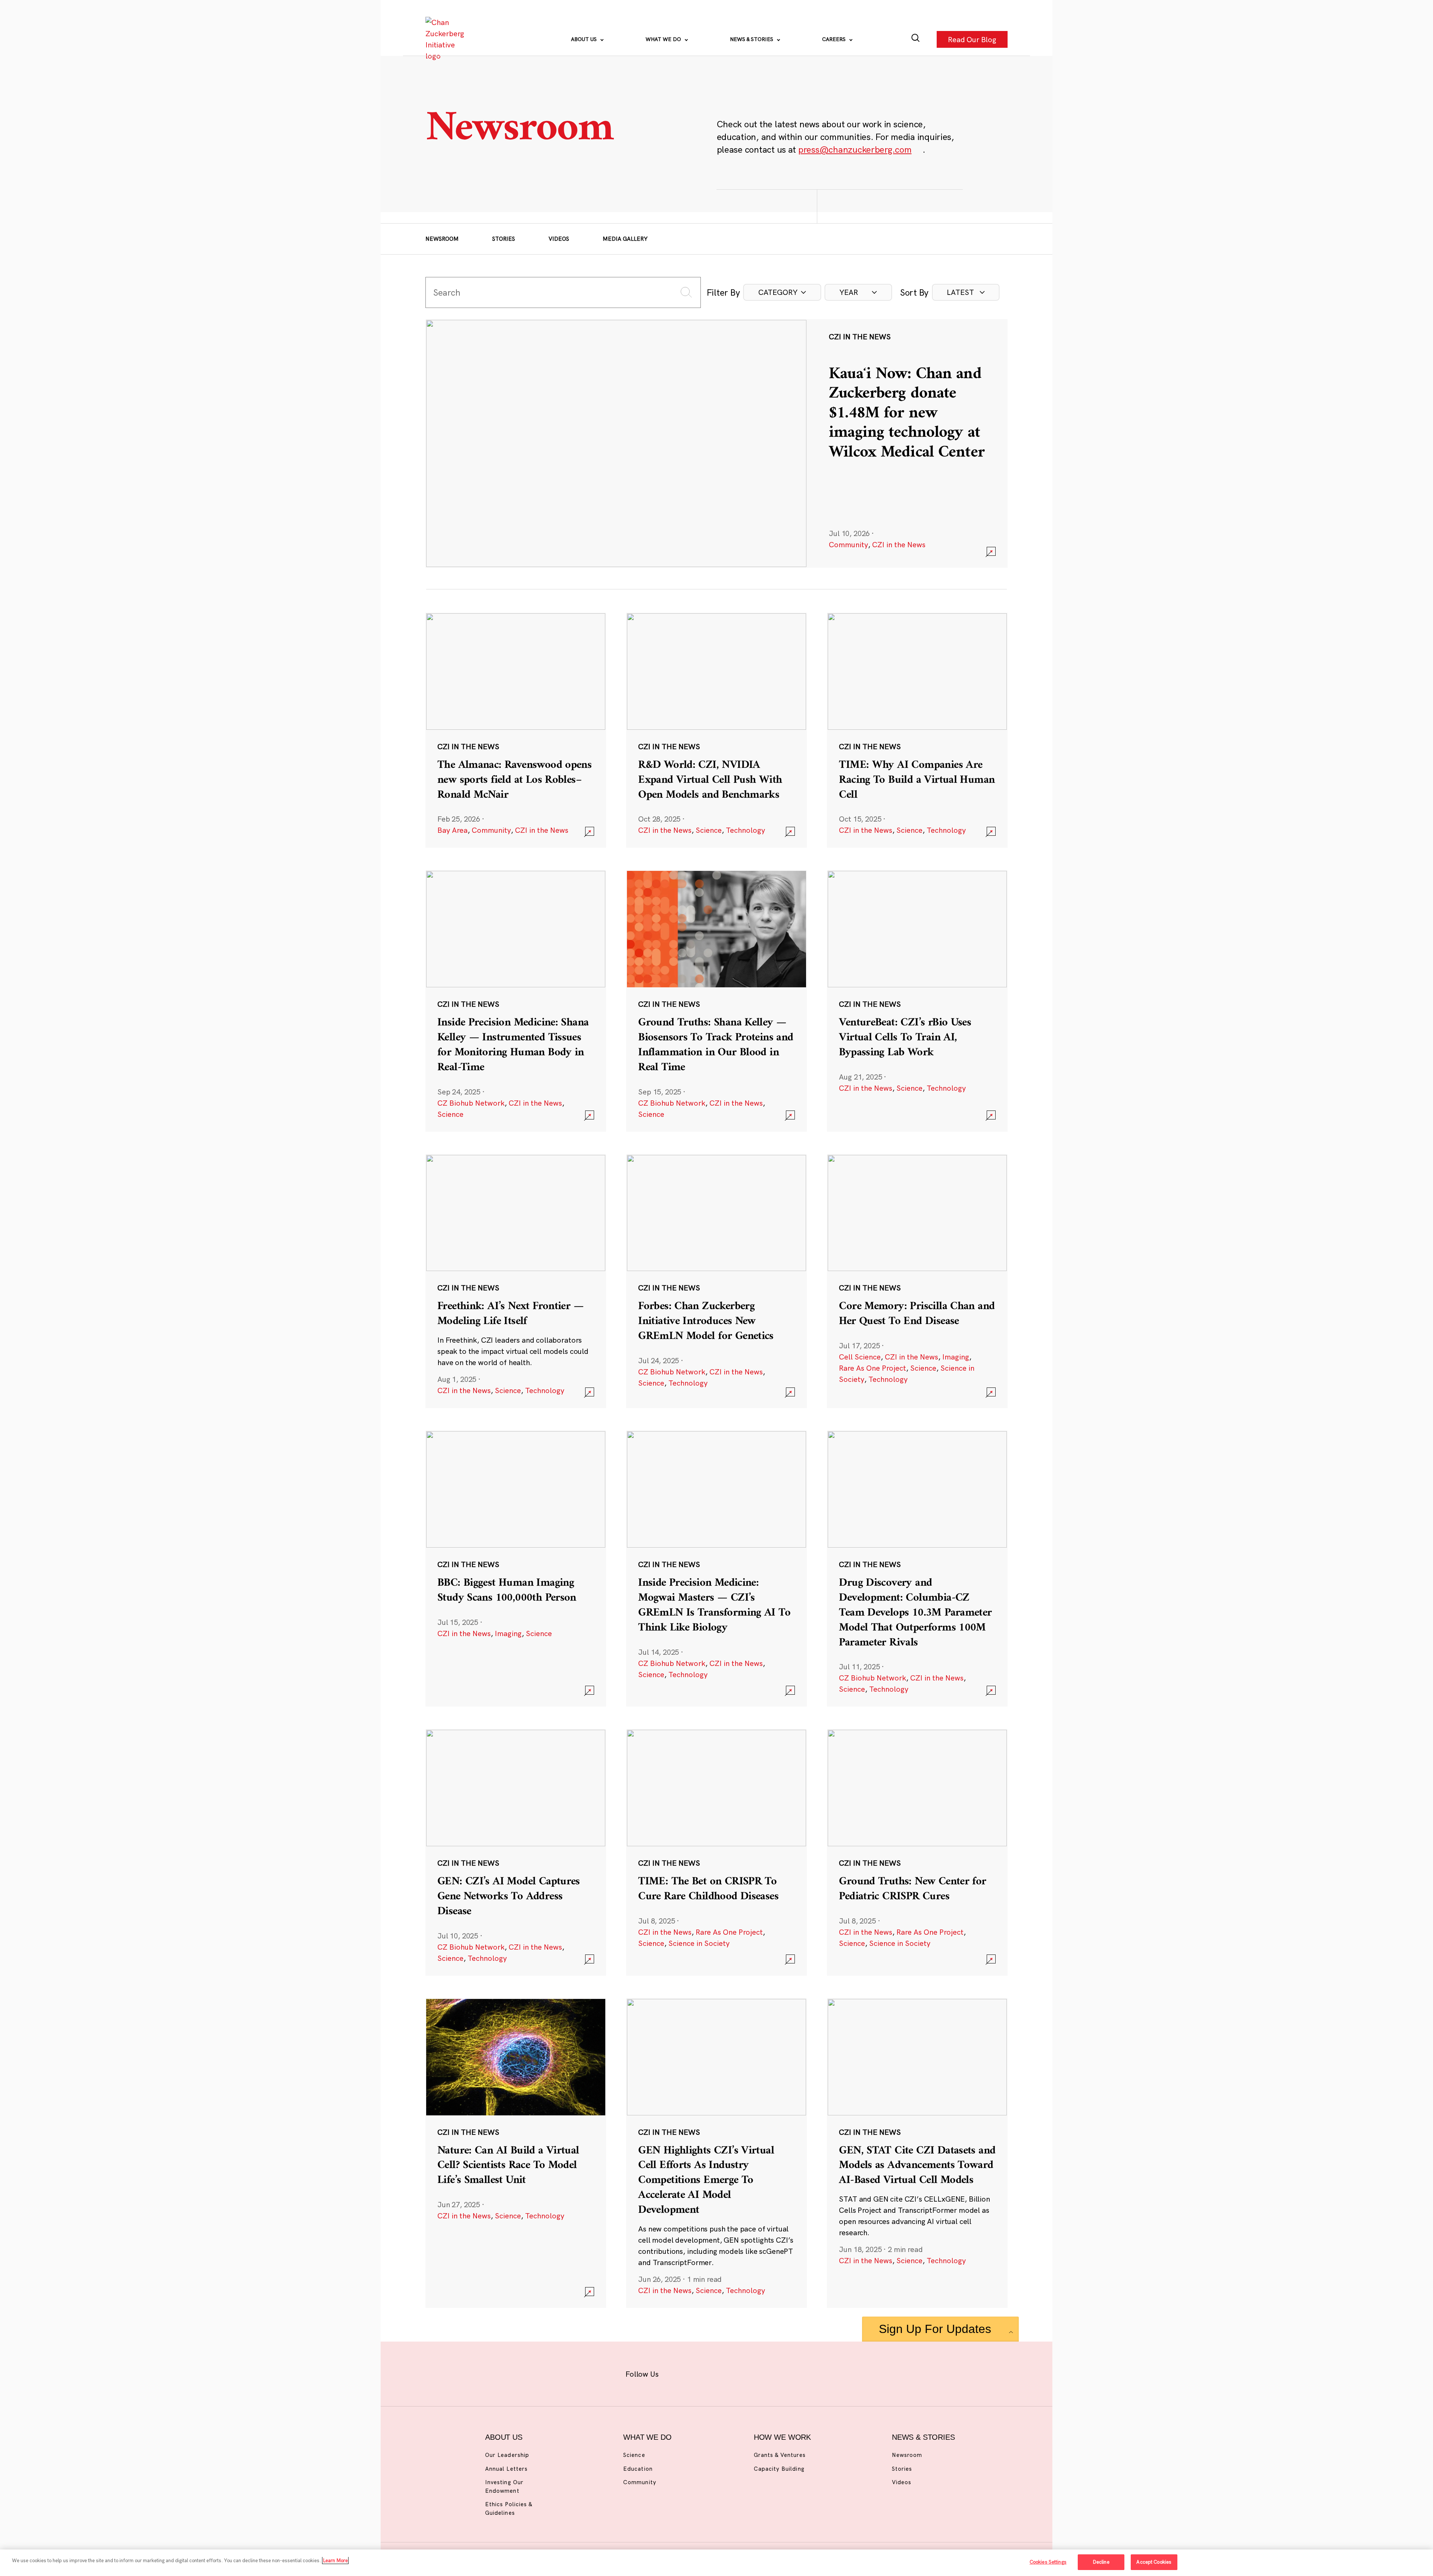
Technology (745, 830)
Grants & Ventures (780, 2455)
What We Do (664, 39)
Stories (504, 239)
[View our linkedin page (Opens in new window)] (751, 2372)
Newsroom (442, 239)
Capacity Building (779, 2469)
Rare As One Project (872, 1368)
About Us (585, 39)
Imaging (956, 1357)
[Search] (916, 39)
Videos (559, 239)
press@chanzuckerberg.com (855, 149)
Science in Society (699, 1943)
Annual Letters (506, 2469)
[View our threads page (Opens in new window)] (726, 2372)
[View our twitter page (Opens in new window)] (775, 2372)
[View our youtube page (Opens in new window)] (799, 2372)
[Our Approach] (446, 39)
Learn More (335, 2560)
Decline (1101, 2562)
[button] (782, 292)
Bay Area (452, 830)
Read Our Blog (972, 39)
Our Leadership (507, 2455)
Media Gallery (625, 239)
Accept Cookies (1154, 2562)
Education (638, 2469)
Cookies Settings (1048, 2562)
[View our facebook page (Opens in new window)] (678, 2372)
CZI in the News (899, 544)
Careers (835, 39)
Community (848, 544)
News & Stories (752, 39)
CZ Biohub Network (471, 1103)
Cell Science (860, 1357)
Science (709, 830)
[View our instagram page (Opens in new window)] (703, 2372)
